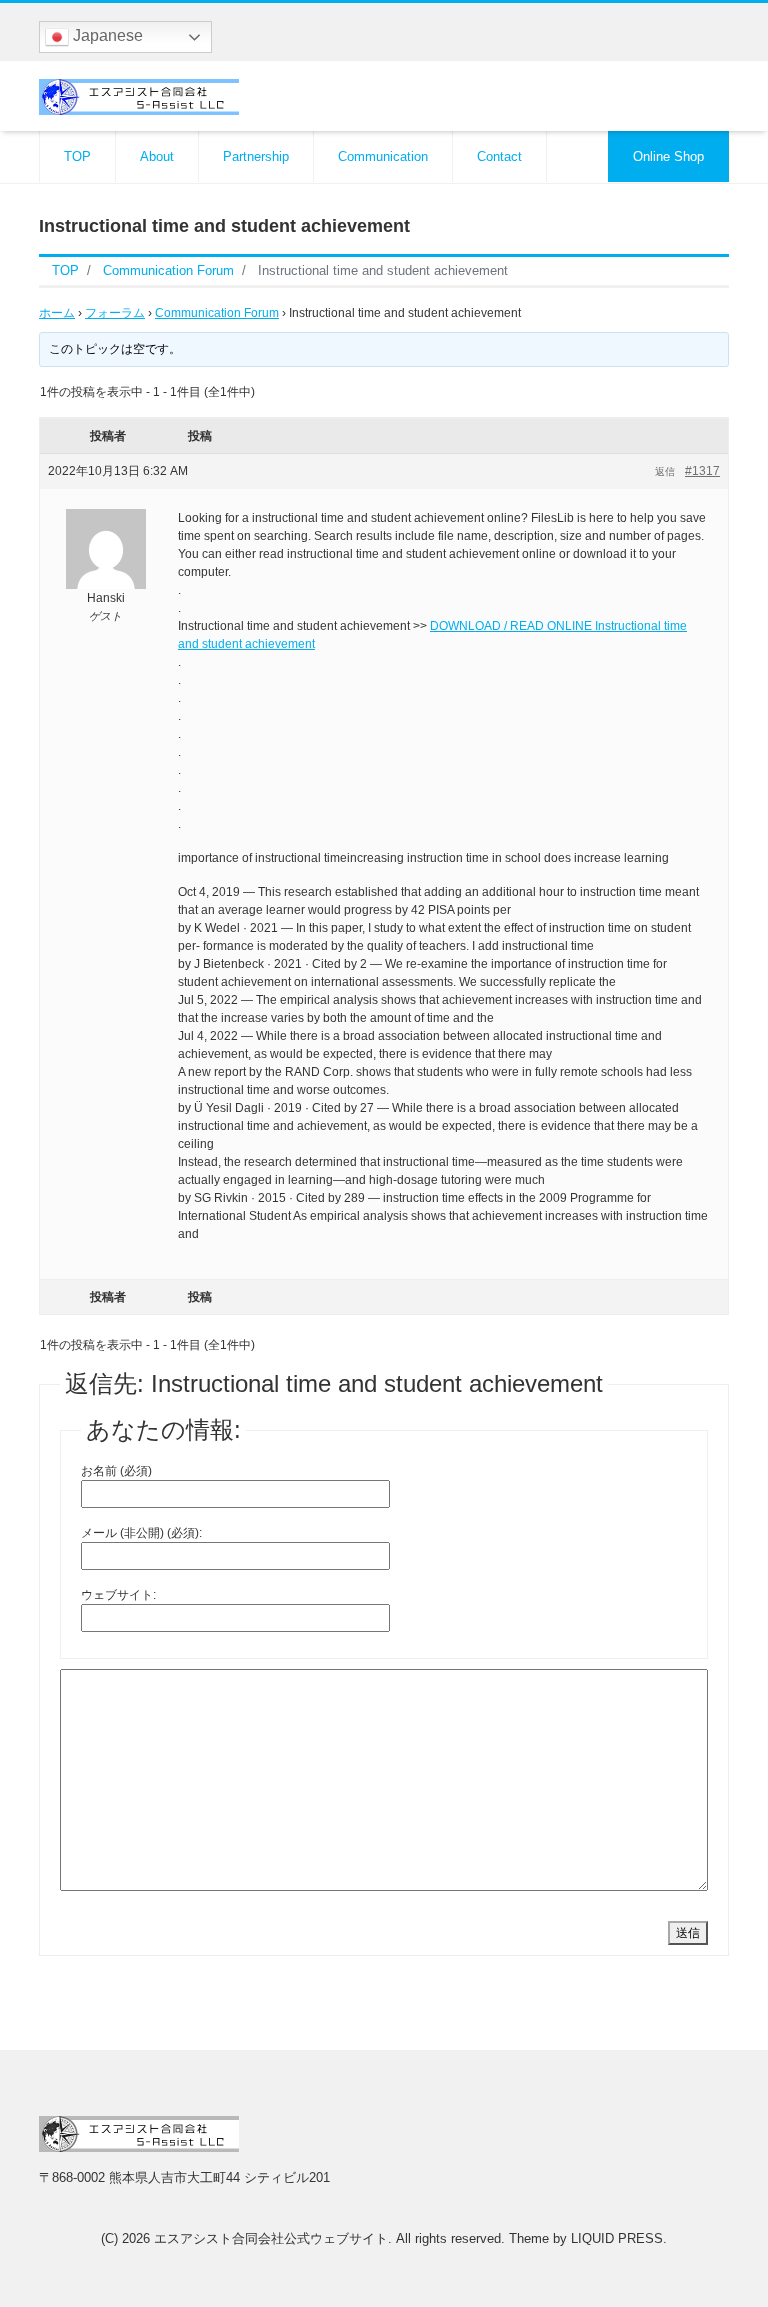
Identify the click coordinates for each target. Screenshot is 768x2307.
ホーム (57, 313)
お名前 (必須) (116, 1471)
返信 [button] (665, 471)
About (157, 156)
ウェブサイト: (118, 1595)
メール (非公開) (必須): (141, 1533)
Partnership (256, 156)
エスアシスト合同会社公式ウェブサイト (271, 2238)
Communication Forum (217, 313)
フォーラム (115, 313)
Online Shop (668, 156)
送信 (688, 1933)
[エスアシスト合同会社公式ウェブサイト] (139, 94)
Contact (499, 156)
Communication (383, 156)
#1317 (702, 471)
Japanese (106, 35)
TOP (77, 156)
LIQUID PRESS (617, 2238)
